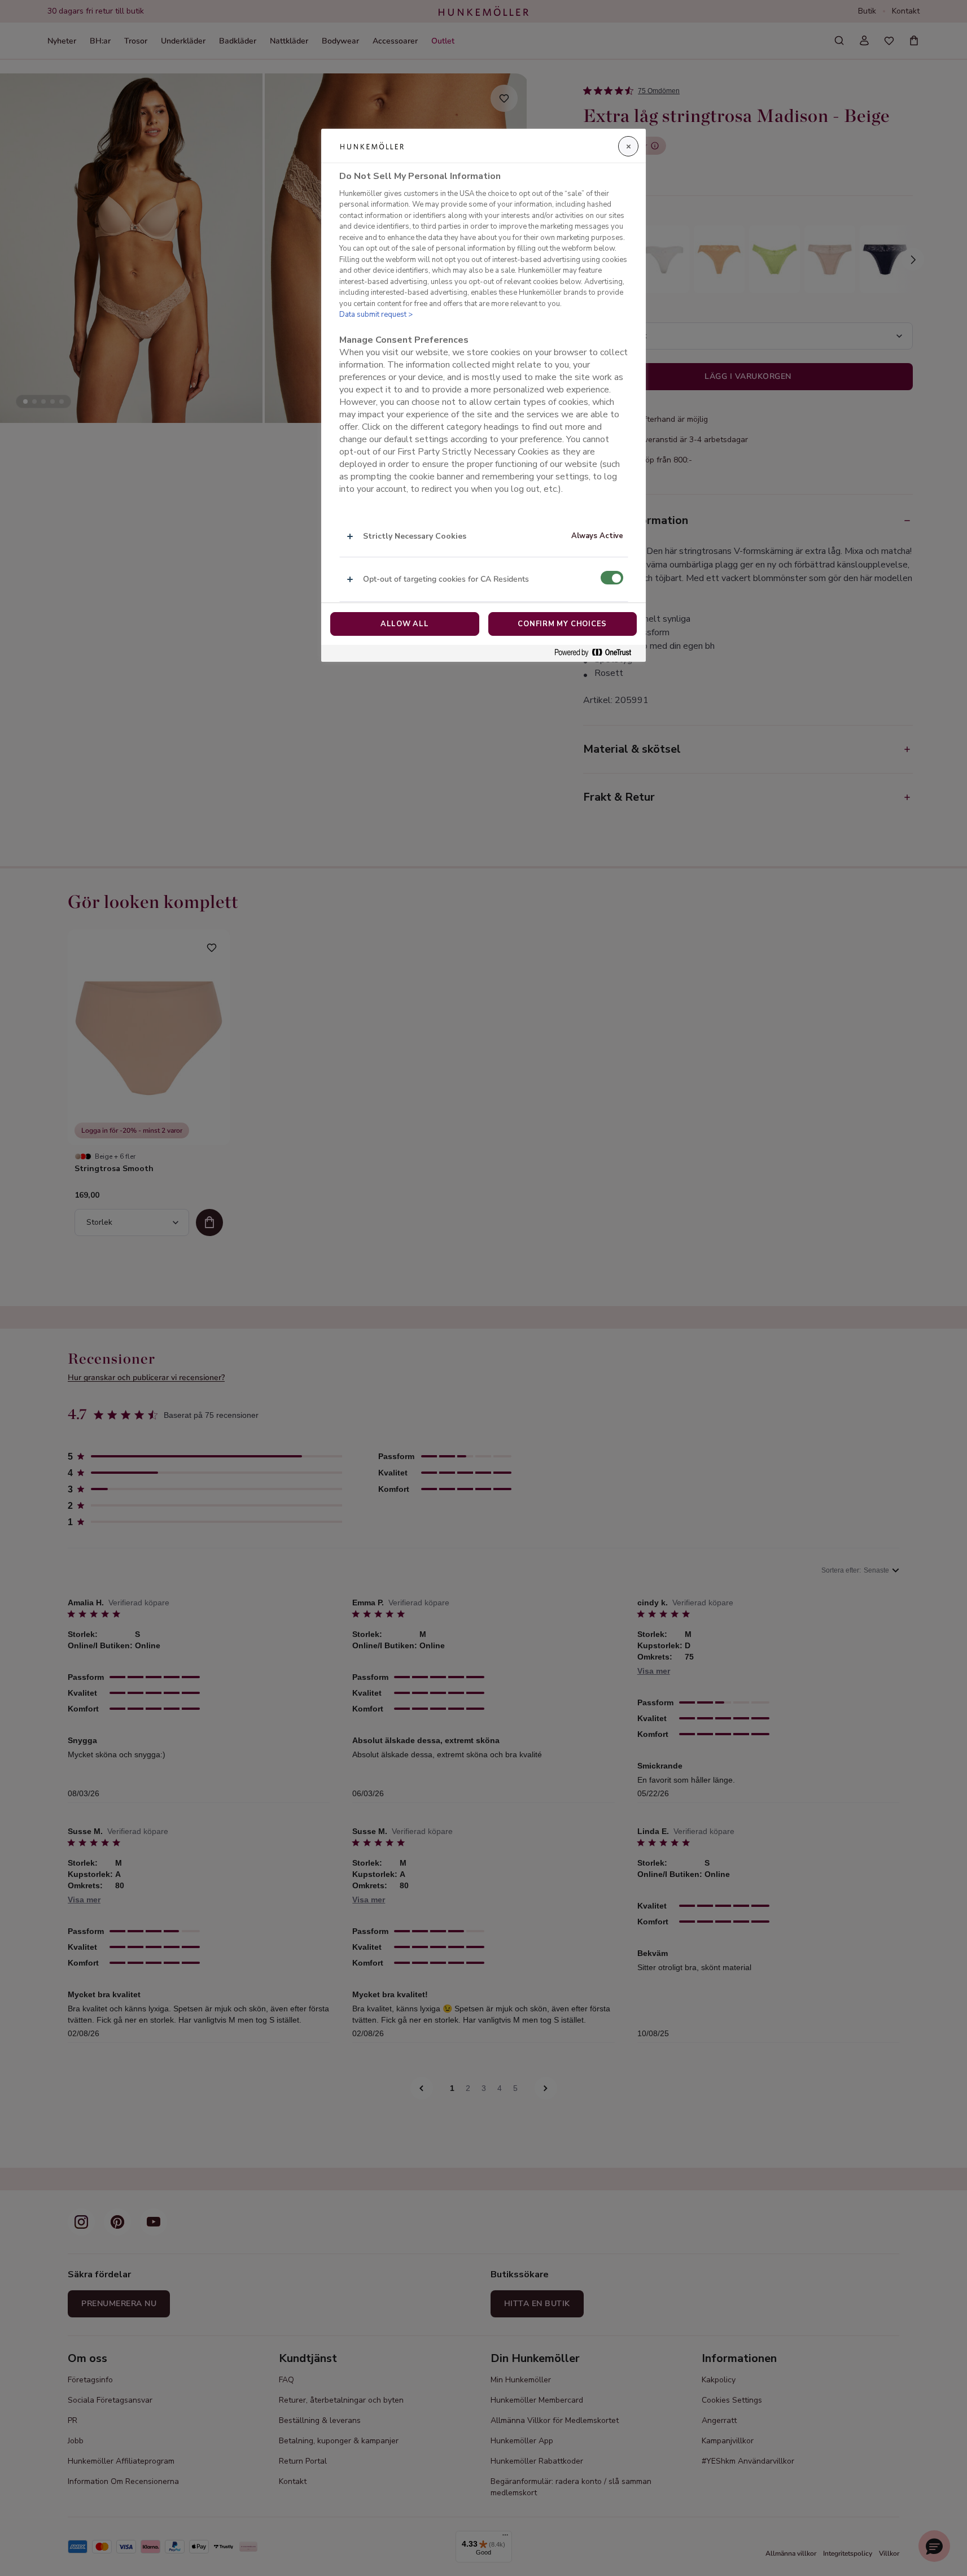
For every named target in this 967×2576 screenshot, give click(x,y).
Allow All (405, 624)
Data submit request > (376, 315)
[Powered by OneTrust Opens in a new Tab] (597, 653)
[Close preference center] (628, 146)
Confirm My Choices (562, 624)
